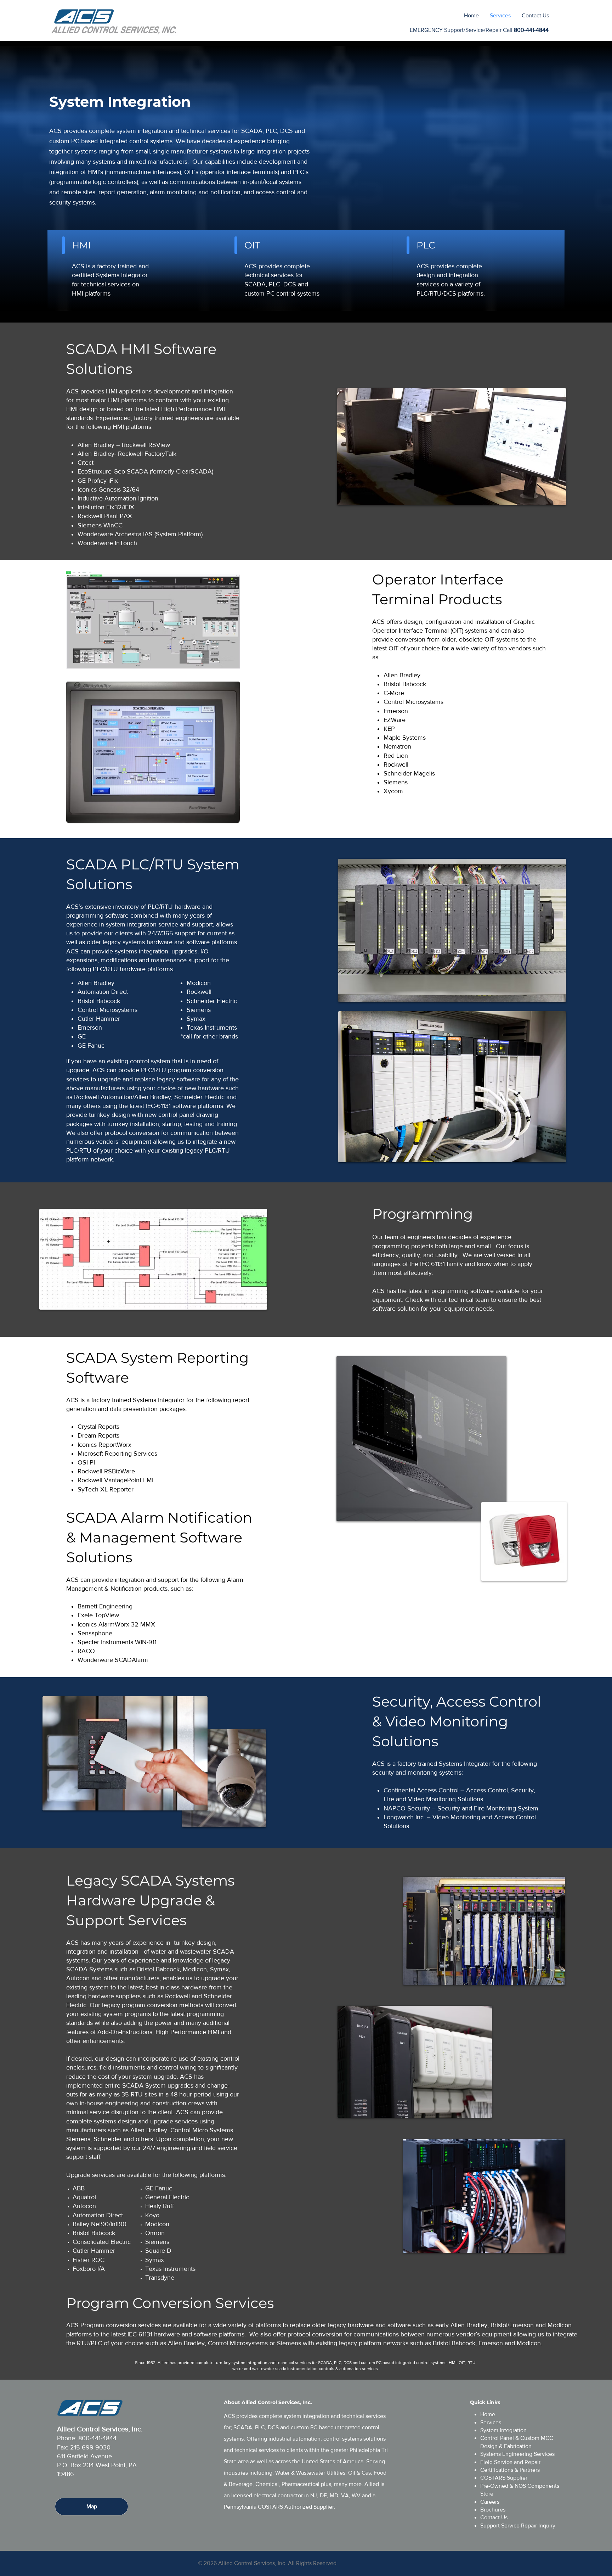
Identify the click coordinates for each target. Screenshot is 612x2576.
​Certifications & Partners (510, 2470)
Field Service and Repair (510, 2462)
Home (488, 2414)
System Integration (503, 2430)
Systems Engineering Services (517, 2454)
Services (491, 2422)
